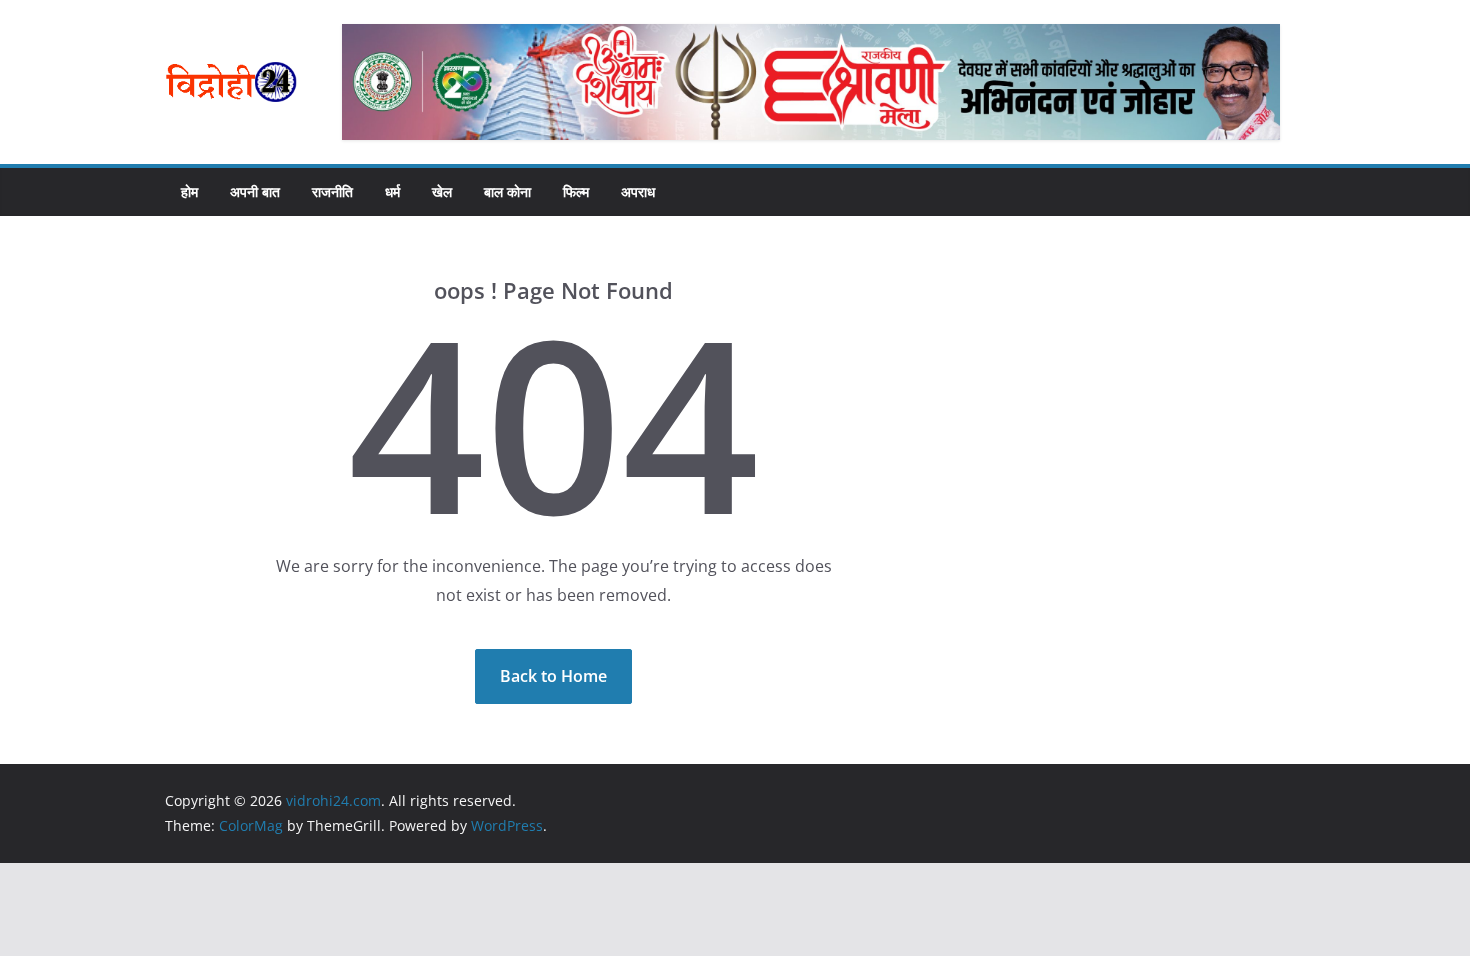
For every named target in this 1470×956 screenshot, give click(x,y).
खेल (442, 191)
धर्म (392, 191)
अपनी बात (255, 191)
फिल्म (576, 191)
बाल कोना (507, 191)
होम (189, 191)
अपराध (638, 191)
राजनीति (332, 191)
